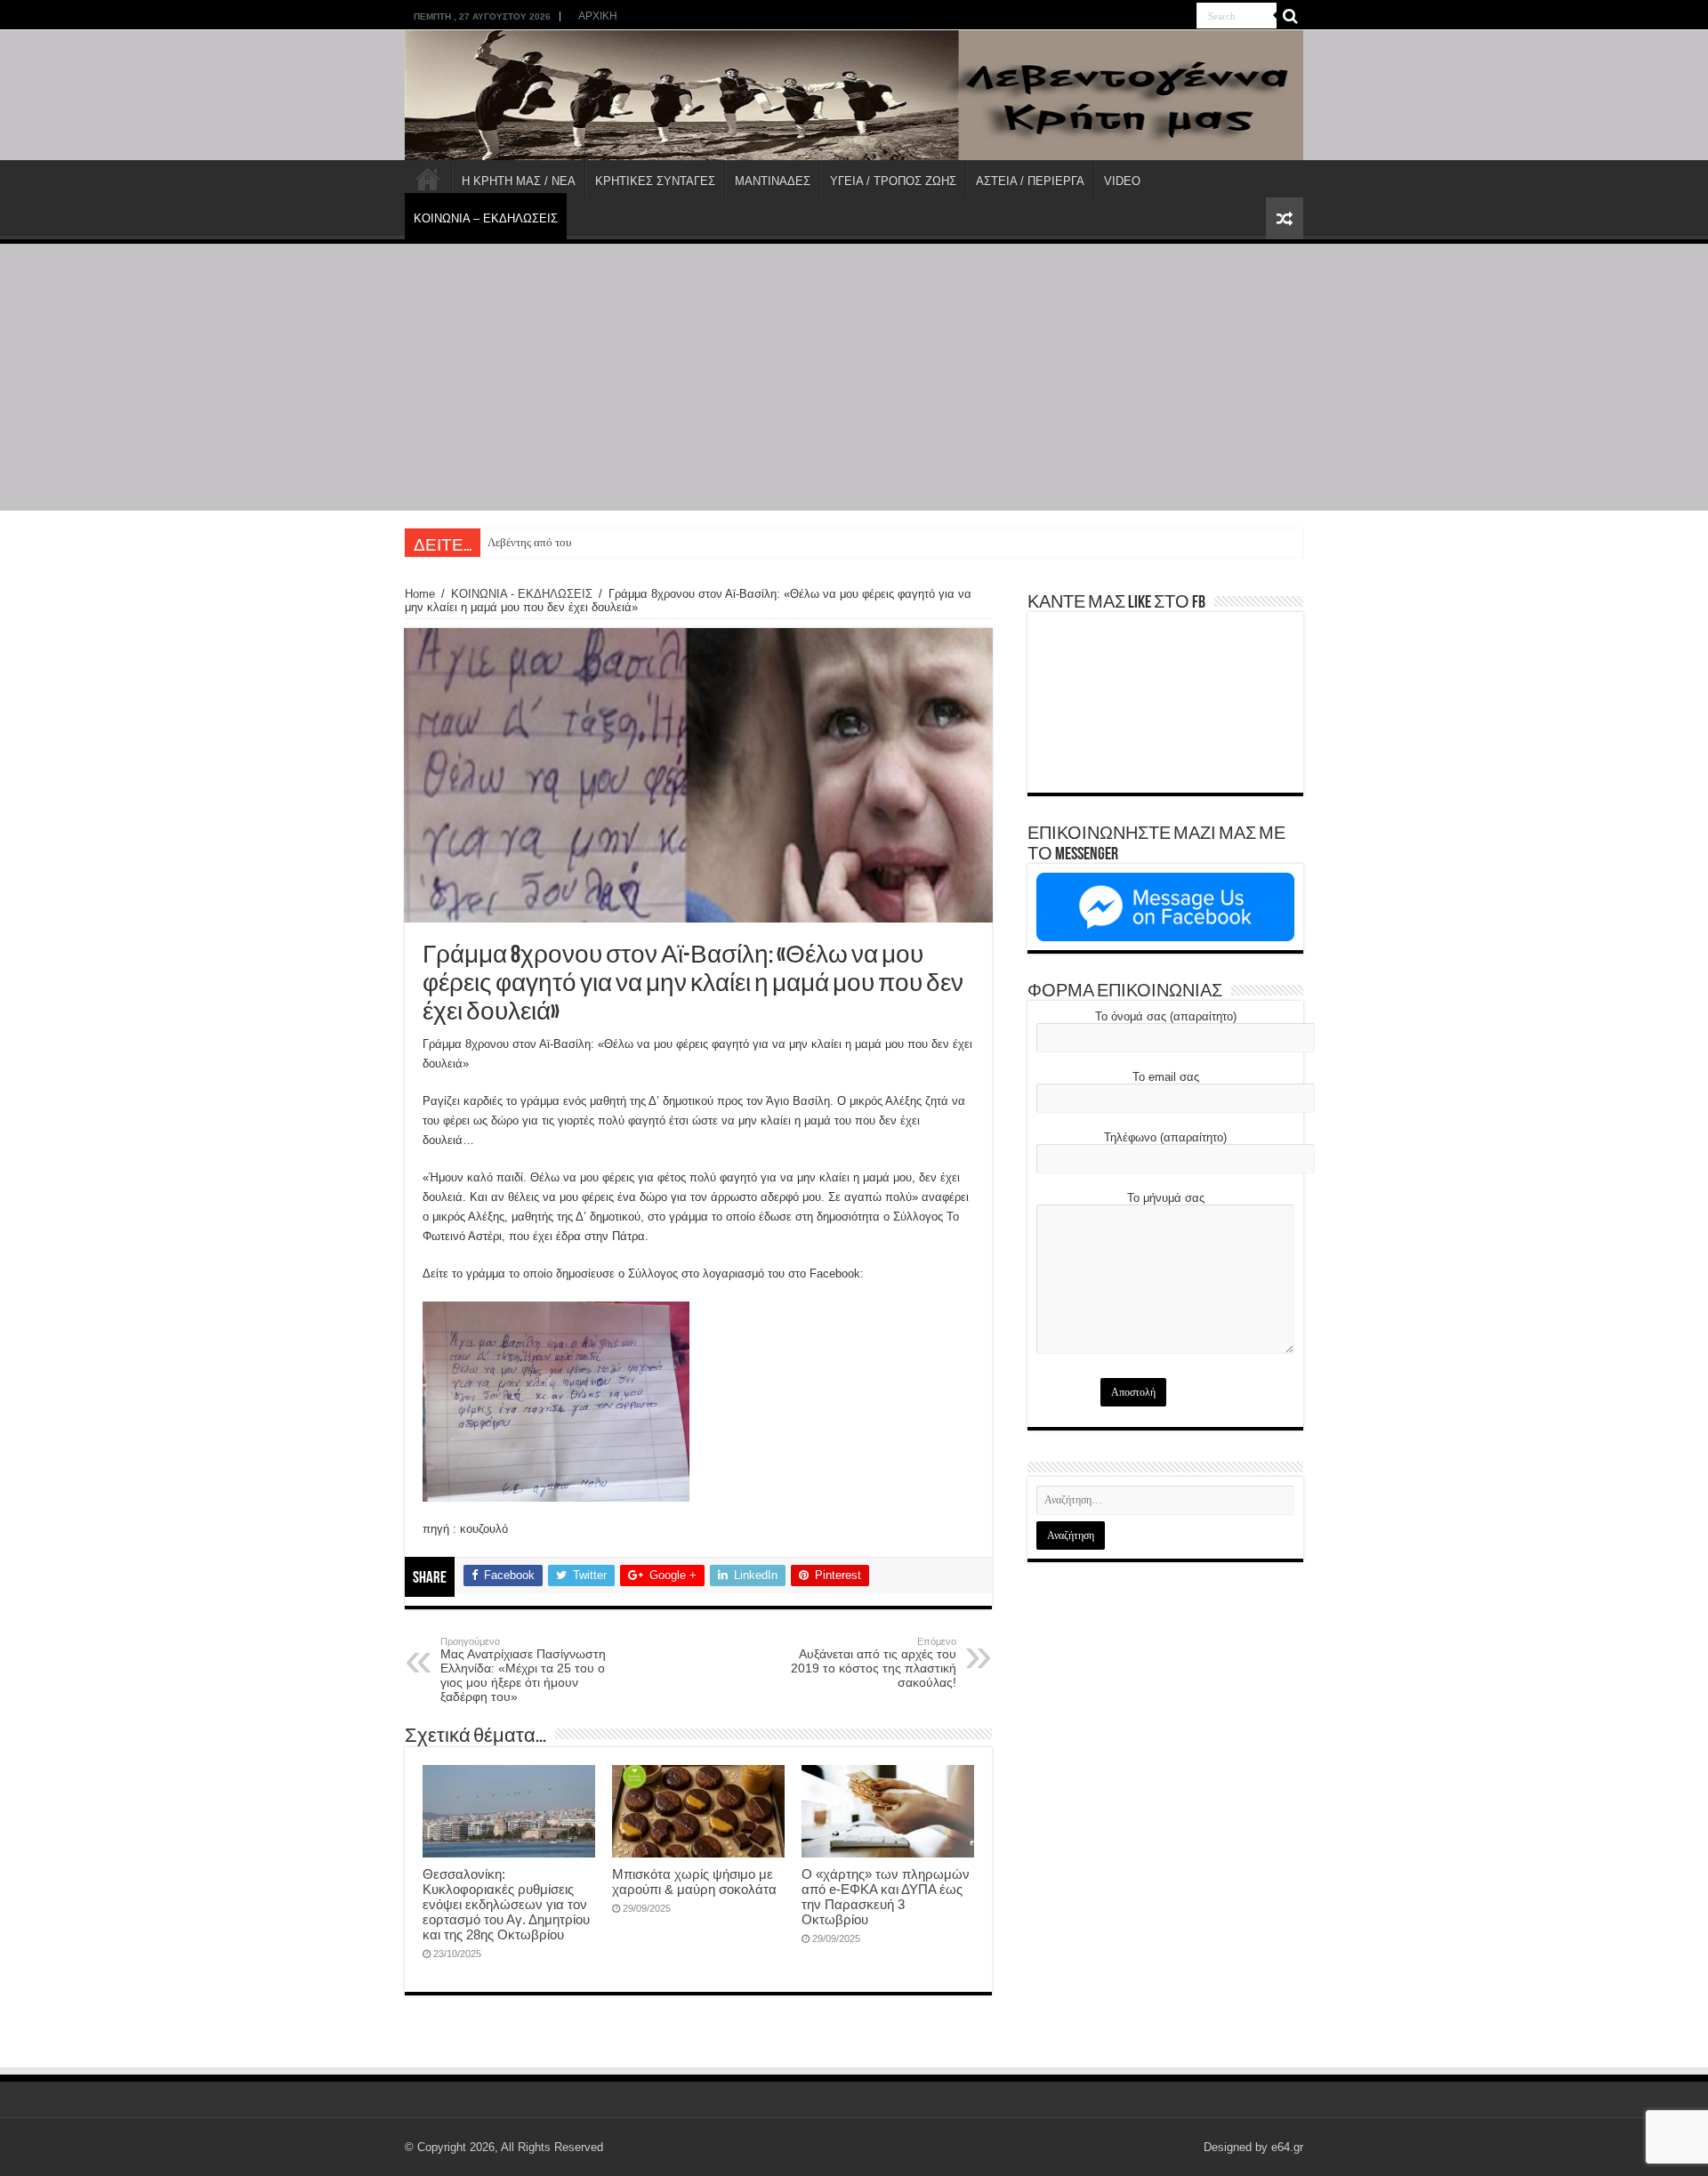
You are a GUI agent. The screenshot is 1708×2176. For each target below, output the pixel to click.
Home (420, 594)
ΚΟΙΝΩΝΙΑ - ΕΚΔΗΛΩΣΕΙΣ (522, 594)
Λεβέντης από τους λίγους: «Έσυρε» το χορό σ (596, 542)
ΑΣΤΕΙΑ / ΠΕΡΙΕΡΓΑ (1030, 181)
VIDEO (1122, 181)
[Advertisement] (854, 377)
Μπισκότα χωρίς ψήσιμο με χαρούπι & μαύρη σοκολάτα (694, 1882)
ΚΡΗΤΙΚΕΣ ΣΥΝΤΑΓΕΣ (655, 181)
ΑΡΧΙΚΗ (598, 16)
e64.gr (1287, 2147)
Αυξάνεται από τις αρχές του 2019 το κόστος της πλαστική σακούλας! (874, 1663)
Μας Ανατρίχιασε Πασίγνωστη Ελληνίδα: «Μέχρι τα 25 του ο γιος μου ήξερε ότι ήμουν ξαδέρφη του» (523, 1670)
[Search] (1290, 16)
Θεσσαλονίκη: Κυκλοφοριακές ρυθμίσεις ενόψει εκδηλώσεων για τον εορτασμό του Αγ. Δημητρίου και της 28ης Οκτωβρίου (506, 1904)
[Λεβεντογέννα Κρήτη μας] (854, 95)
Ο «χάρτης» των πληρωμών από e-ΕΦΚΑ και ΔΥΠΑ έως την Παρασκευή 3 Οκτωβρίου (886, 1897)
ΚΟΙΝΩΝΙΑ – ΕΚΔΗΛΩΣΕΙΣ (486, 218)
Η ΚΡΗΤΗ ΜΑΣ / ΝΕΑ (519, 181)
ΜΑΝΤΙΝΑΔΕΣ (773, 181)
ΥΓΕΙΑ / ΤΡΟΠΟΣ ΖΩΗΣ (893, 181)
